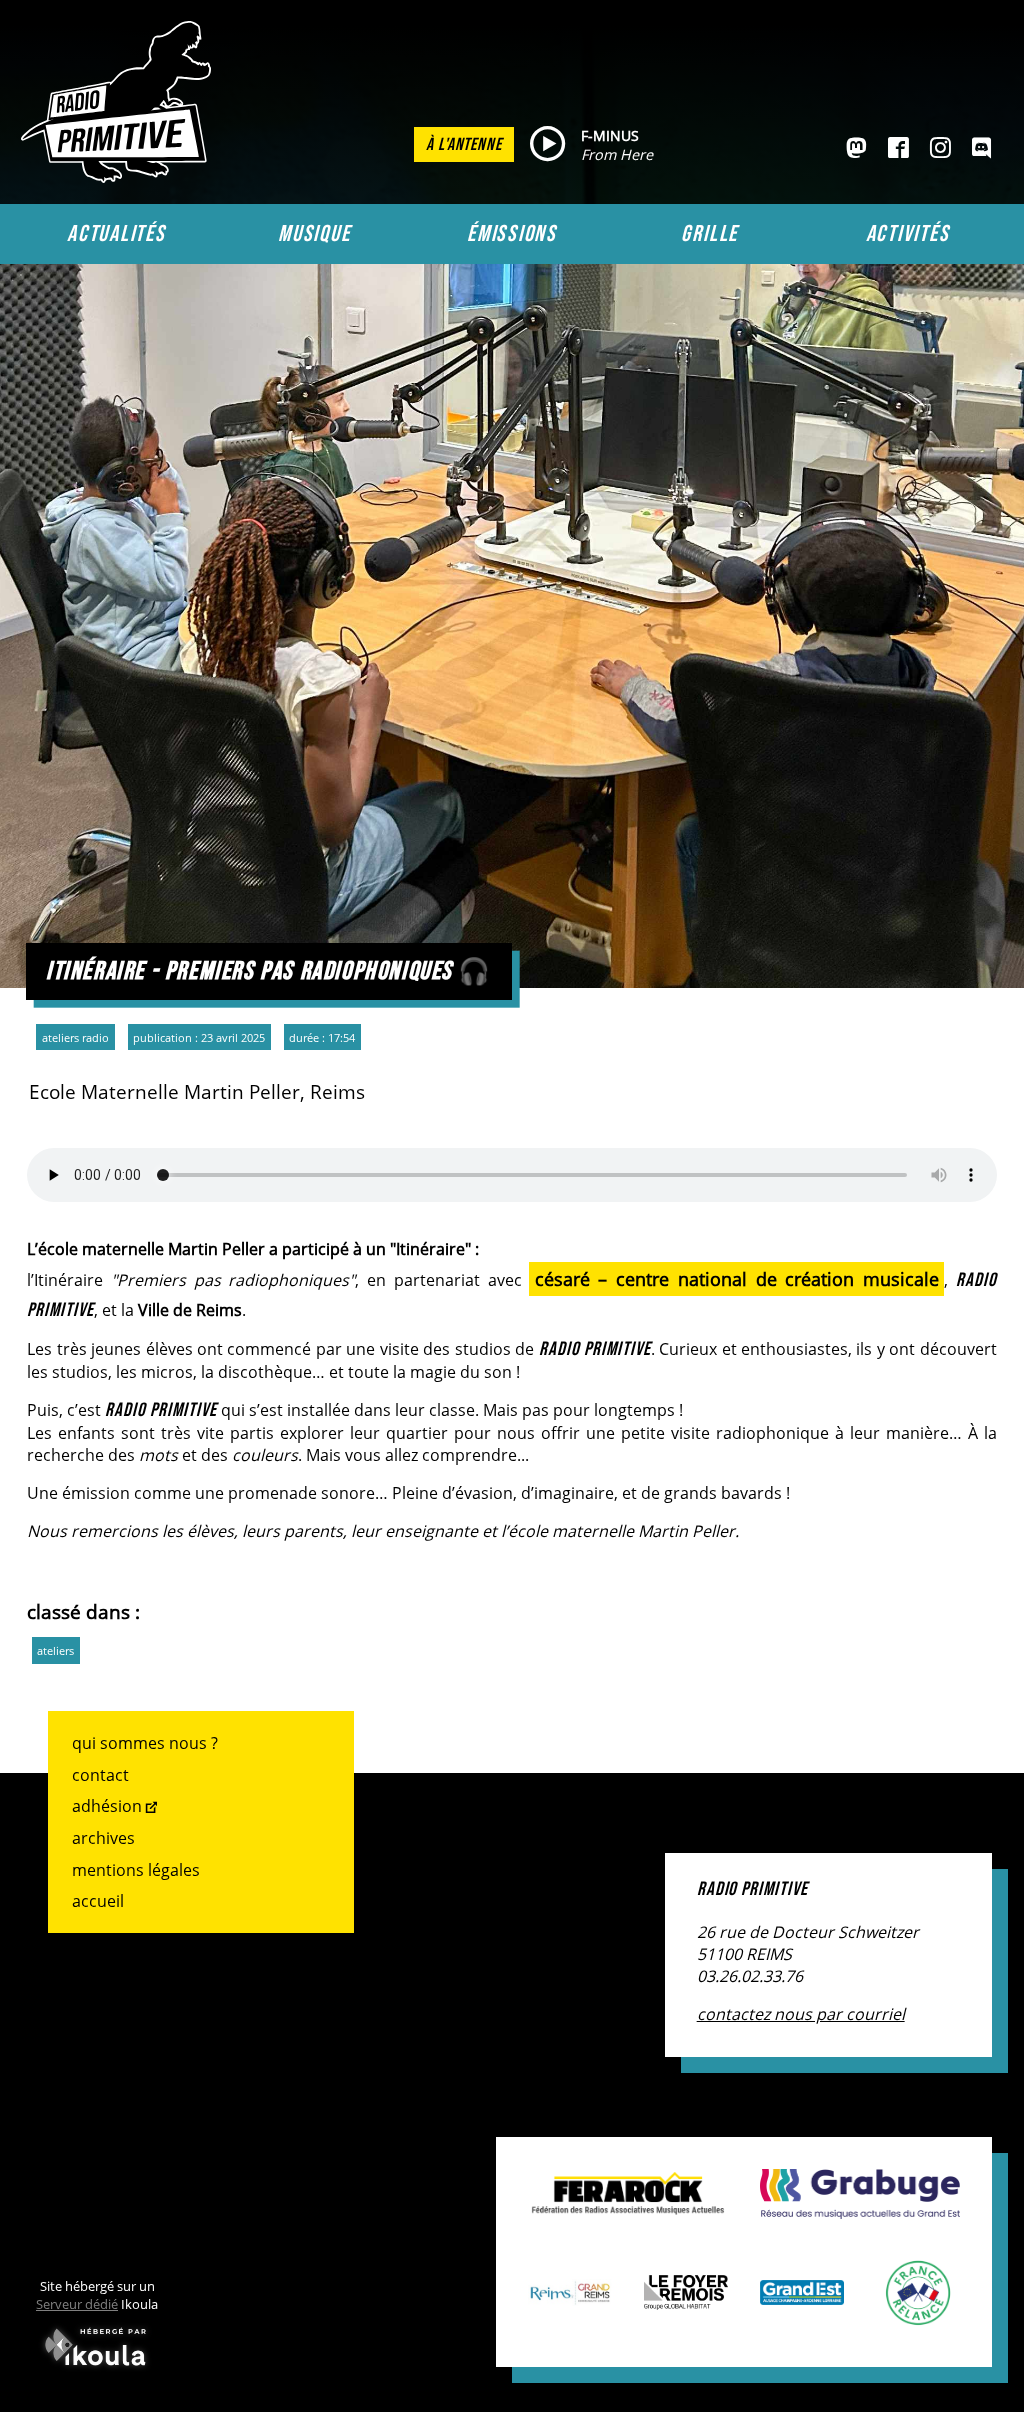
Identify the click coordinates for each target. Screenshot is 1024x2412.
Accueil (98, 1901)
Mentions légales (136, 1870)
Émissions (512, 234)
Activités (908, 234)
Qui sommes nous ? (145, 1743)
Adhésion (107, 1806)
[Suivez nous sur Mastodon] (856, 149)
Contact (100, 1775)
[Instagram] (940, 149)
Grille (709, 234)
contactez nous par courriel (801, 2014)
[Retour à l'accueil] (121, 177)
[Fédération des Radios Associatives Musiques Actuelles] (628, 2204)
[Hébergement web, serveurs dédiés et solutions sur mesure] (97, 2370)
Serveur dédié (77, 2304)
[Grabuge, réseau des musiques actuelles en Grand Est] (860, 2208)
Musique (314, 234)
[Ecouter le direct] (547, 145)
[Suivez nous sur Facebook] (898, 149)
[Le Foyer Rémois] (686, 2299)
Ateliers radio (75, 1037)
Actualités (116, 234)
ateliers (55, 1650)
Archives (103, 1838)
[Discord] (981, 149)
